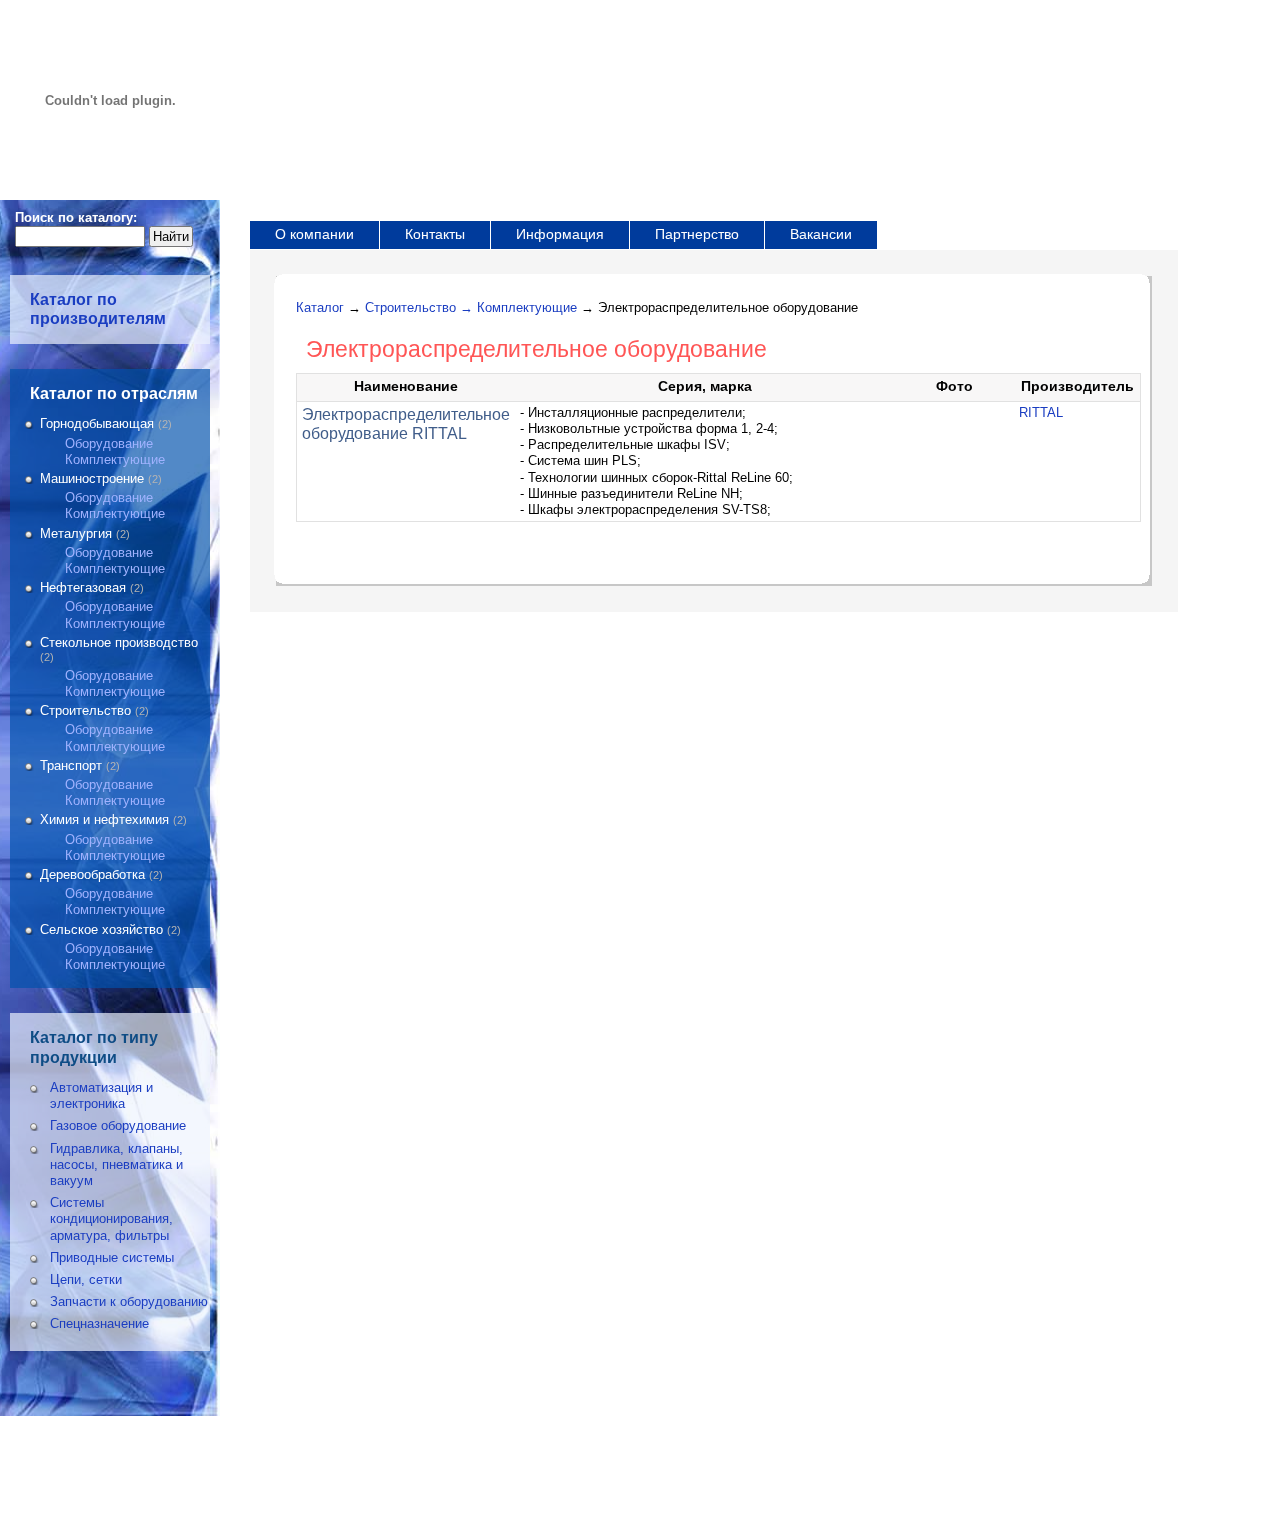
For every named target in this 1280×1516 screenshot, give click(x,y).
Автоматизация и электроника (101, 1095)
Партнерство (697, 234)
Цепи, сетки (86, 1279)
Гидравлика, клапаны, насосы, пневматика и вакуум (116, 1164)
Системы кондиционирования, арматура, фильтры (111, 1218)
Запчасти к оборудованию (129, 1301)
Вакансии (821, 234)
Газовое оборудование (118, 1125)
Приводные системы (112, 1257)
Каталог (320, 307)
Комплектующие (115, 459)
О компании (314, 234)
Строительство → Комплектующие (471, 307)
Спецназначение (99, 1323)
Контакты (435, 234)
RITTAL (1041, 412)
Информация (560, 234)
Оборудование (109, 443)
